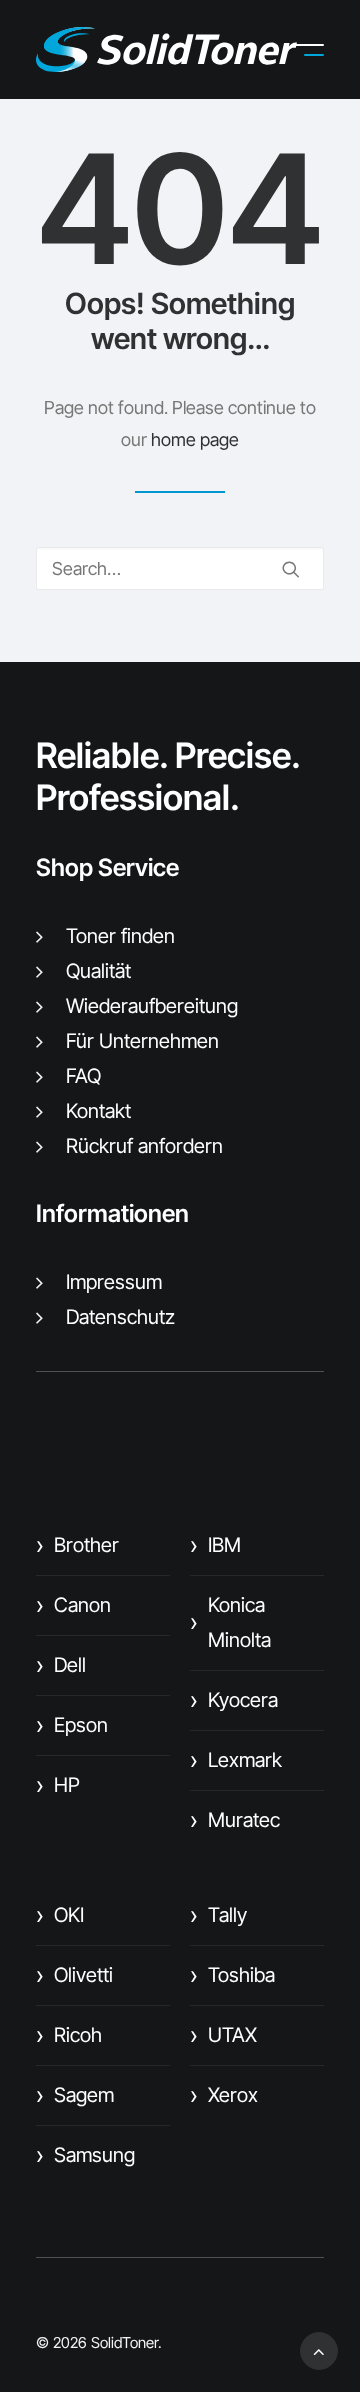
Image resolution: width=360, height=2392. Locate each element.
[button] (324, 50)
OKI (60, 1915)
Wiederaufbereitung (152, 1006)
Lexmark (236, 1760)
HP (58, 1785)
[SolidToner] (166, 49)
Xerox (224, 2095)
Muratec (235, 1820)
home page (195, 439)
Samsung (85, 2155)
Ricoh (69, 2035)
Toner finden (120, 936)
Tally (218, 1915)
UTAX (223, 2035)
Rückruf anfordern (144, 1146)
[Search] (180, 568)
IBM (215, 1545)
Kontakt (98, 1111)
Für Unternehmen (142, 1041)
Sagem (75, 2095)
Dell (61, 1665)
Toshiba (232, 1975)
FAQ (83, 1076)
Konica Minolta (230, 1622)
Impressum (114, 1282)
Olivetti (74, 1975)
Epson (72, 1725)
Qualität (98, 971)
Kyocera (234, 1700)
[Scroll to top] (319, 2349)
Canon (73, 1605)
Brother (77, 1545)
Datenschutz (120, 1317)
